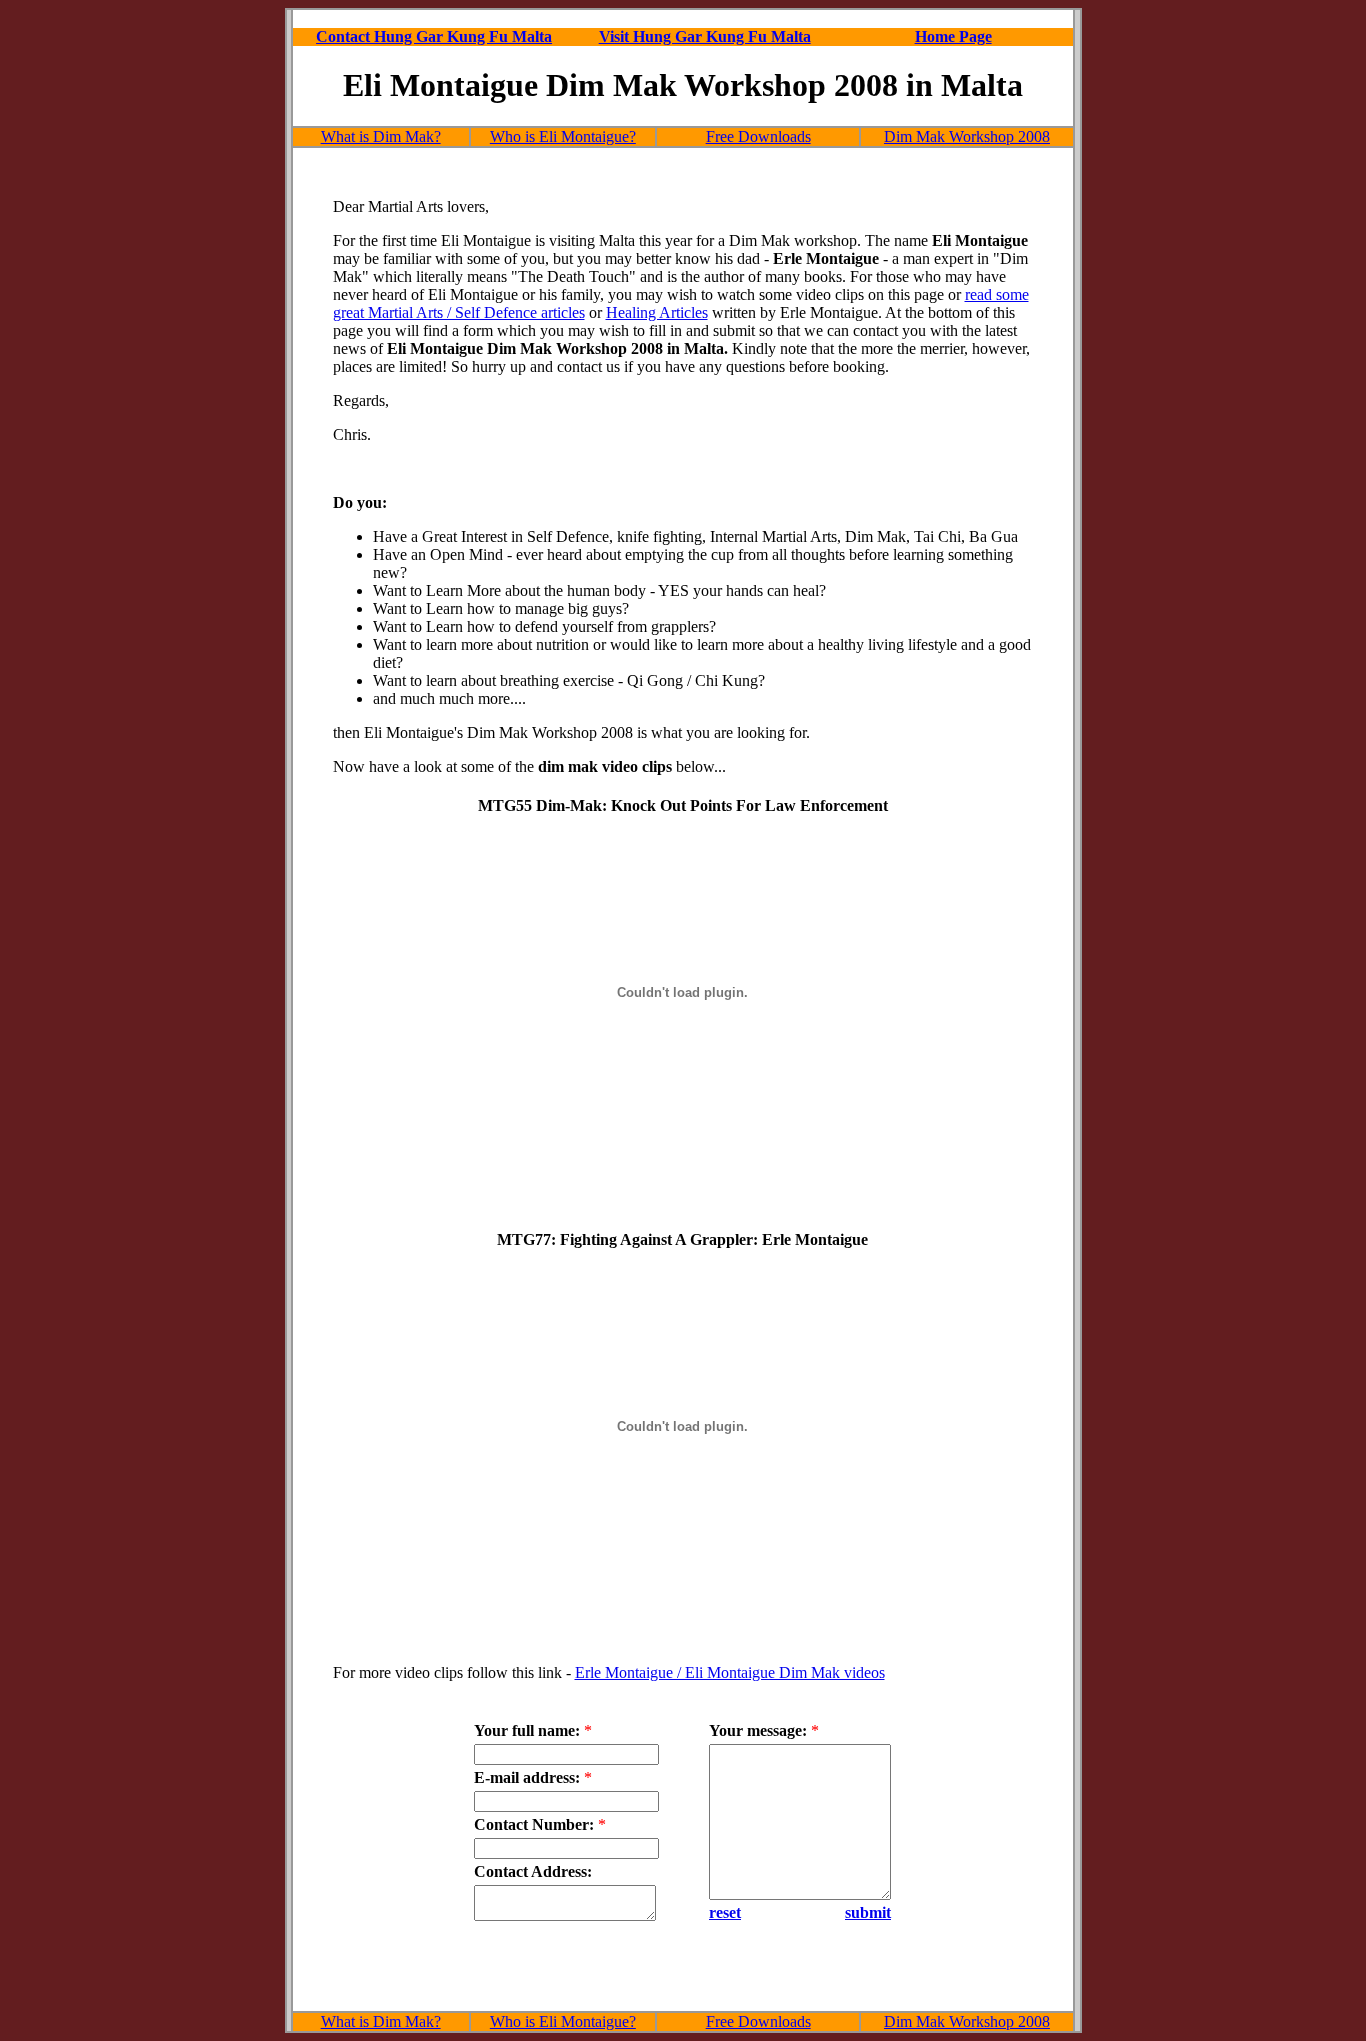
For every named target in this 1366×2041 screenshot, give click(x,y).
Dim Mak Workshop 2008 (967, 136)
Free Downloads (758, 136)
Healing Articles (657, 312)
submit (868, 1912)
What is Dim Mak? (381, 136)
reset (725, 1912)
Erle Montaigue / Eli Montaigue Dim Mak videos (730, 1672)
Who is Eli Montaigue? (563, 136)
